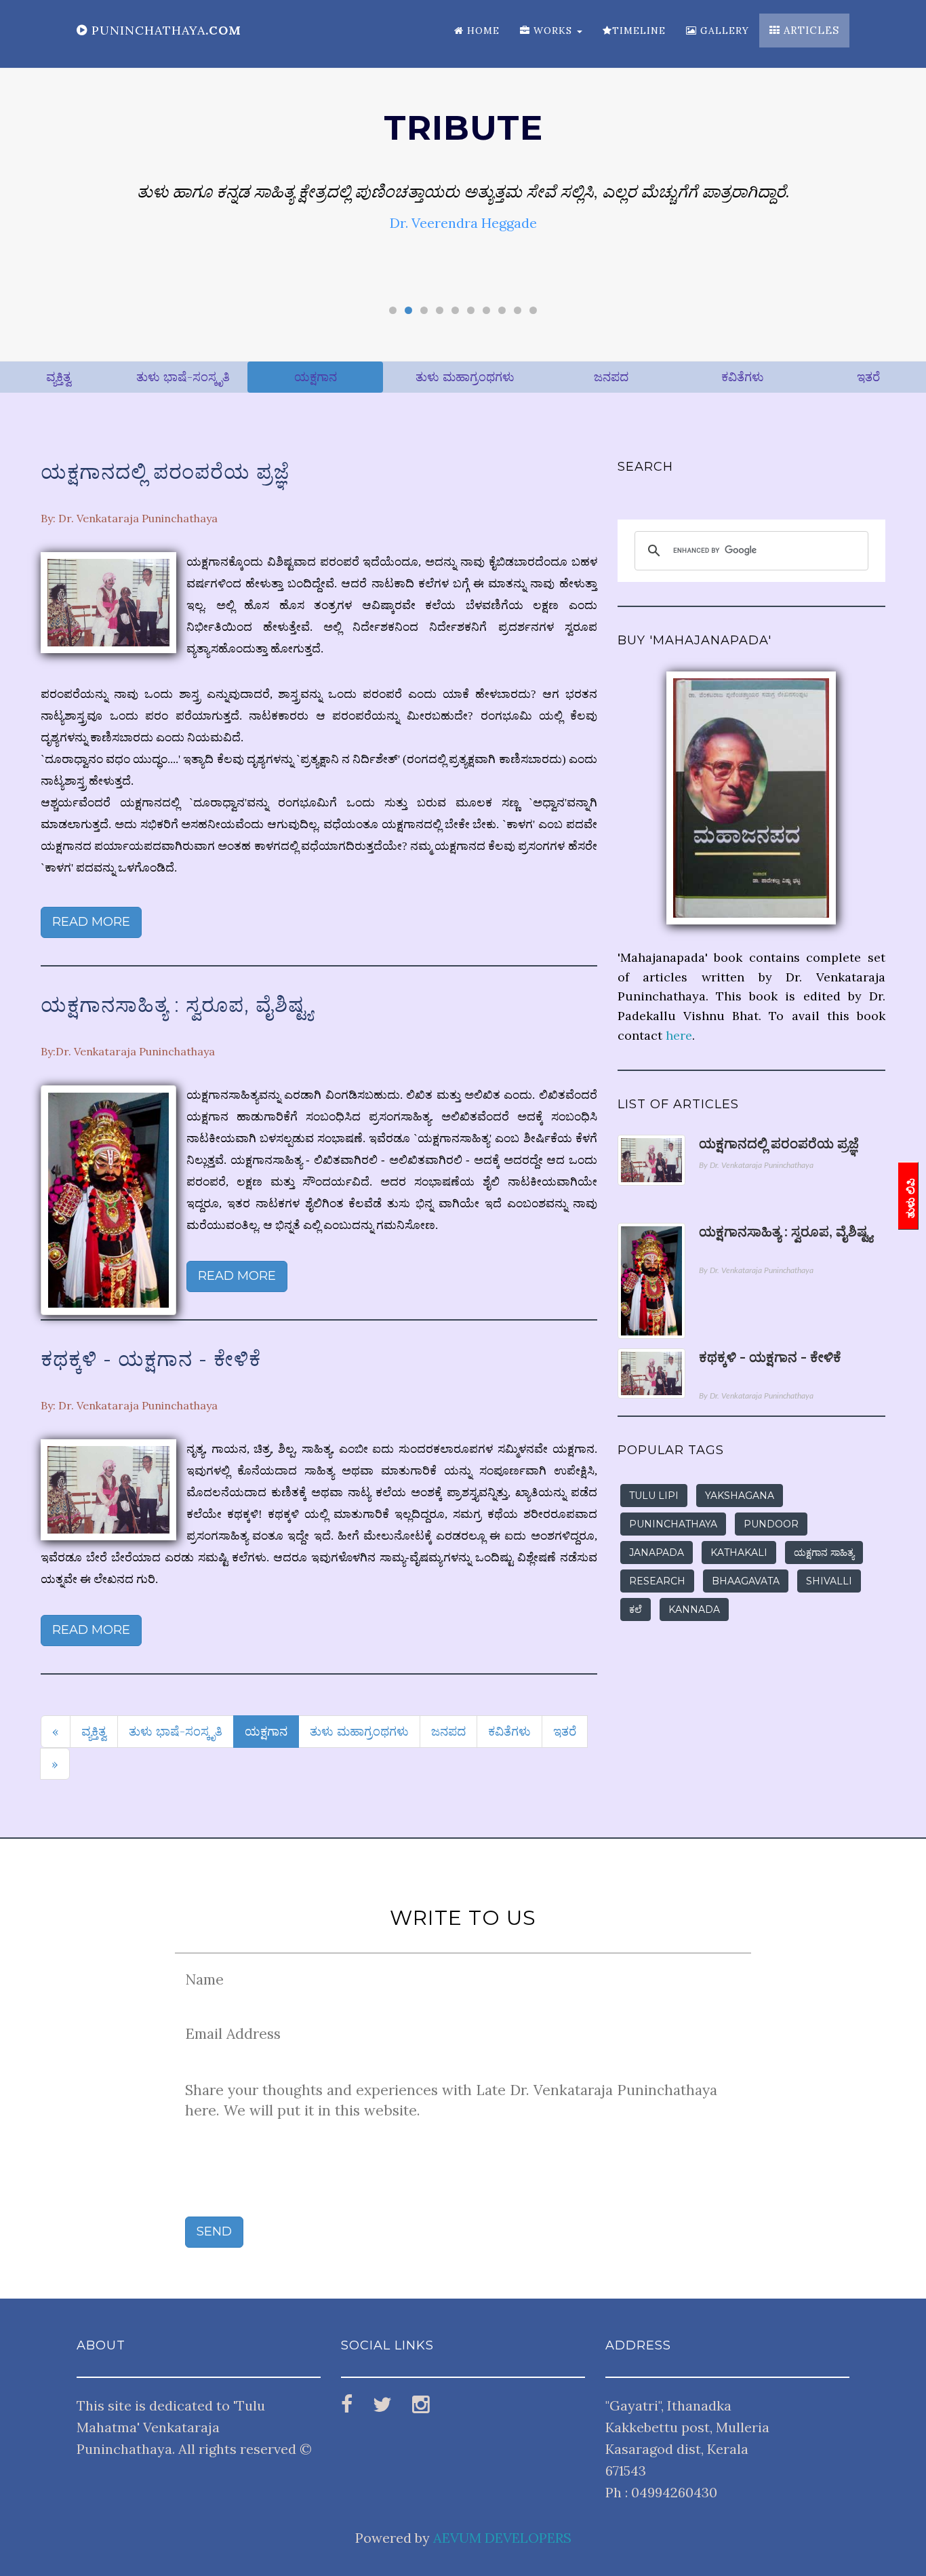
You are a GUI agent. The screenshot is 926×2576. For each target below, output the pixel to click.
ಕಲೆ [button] (636, 1609)
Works (553, 31)
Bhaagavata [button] (746, 1581)
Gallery (723, 31)
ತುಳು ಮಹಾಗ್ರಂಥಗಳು (465, 377)
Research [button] (657, 1581)
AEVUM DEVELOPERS (502, 2538)
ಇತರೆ (868, 377)
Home (482, 31)
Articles (810, 30)
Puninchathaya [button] (673, 1524)
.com (166, 30)
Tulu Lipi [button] (654, 1496)
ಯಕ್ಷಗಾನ (316, 377)
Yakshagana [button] (740, 1496)
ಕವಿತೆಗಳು (743, 377)
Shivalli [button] (829, 1581)
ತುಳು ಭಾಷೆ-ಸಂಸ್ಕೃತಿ (183, 377)
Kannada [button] (694, 1609)
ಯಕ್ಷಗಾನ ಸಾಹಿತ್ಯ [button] (824, 1553)
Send (214, 2231)
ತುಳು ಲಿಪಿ (911, 1198)
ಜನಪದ (611, 377)
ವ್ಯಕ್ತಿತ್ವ (59, 377)
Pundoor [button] (771, 1524)
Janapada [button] (657, 1553)
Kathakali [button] (739, 1553)
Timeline (639, 31)
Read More (91, 922)
